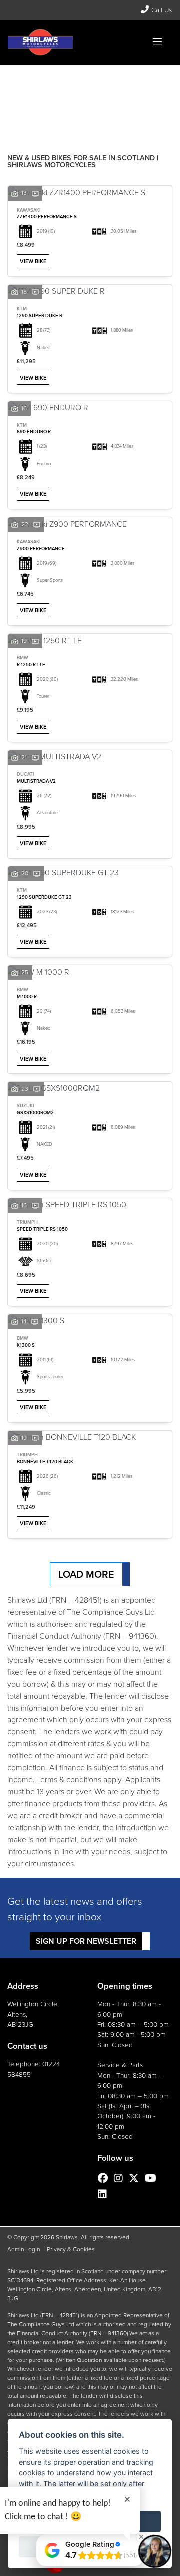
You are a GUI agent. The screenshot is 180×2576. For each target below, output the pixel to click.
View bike (33, 261)
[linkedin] (105, 2194)
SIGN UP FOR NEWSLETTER (86, 1941)
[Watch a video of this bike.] (35, 193)
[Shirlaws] (40, 42)
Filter (147, 82)
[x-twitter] (136, 2178)
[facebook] (105, 2178)
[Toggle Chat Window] (155, 2551)
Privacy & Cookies (71, 2249)
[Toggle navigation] (157, 42)
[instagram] (121, 2178)
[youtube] (153, 2178)
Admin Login (24, 2249)
